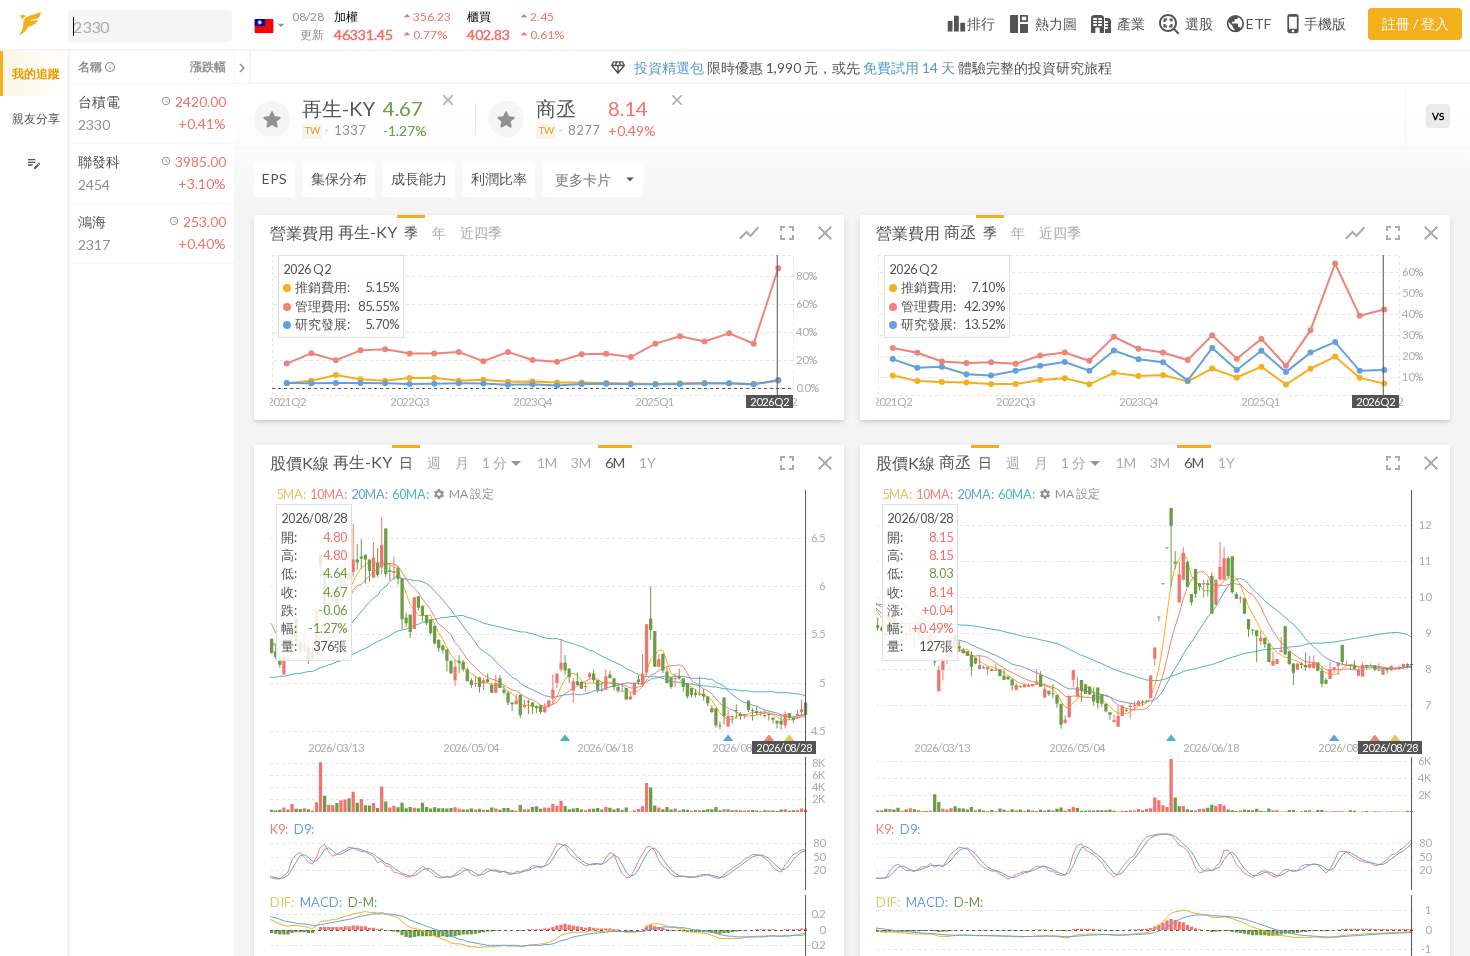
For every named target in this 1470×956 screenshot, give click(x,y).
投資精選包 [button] (669, 67)
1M (547, 462)
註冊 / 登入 (1415, 23)
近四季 (481, 232)
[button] (146, 25)
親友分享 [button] (36, 118)
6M (615, 462)
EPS (274, 178)
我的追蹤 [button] (36, 73)
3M (581, 462)
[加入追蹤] (272, 119)
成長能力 (419, 178)
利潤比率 (499, 178)
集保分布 (339, 178)
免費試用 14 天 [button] (909, 67)
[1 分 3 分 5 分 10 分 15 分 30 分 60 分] (503, 462)
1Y (647, 462)
